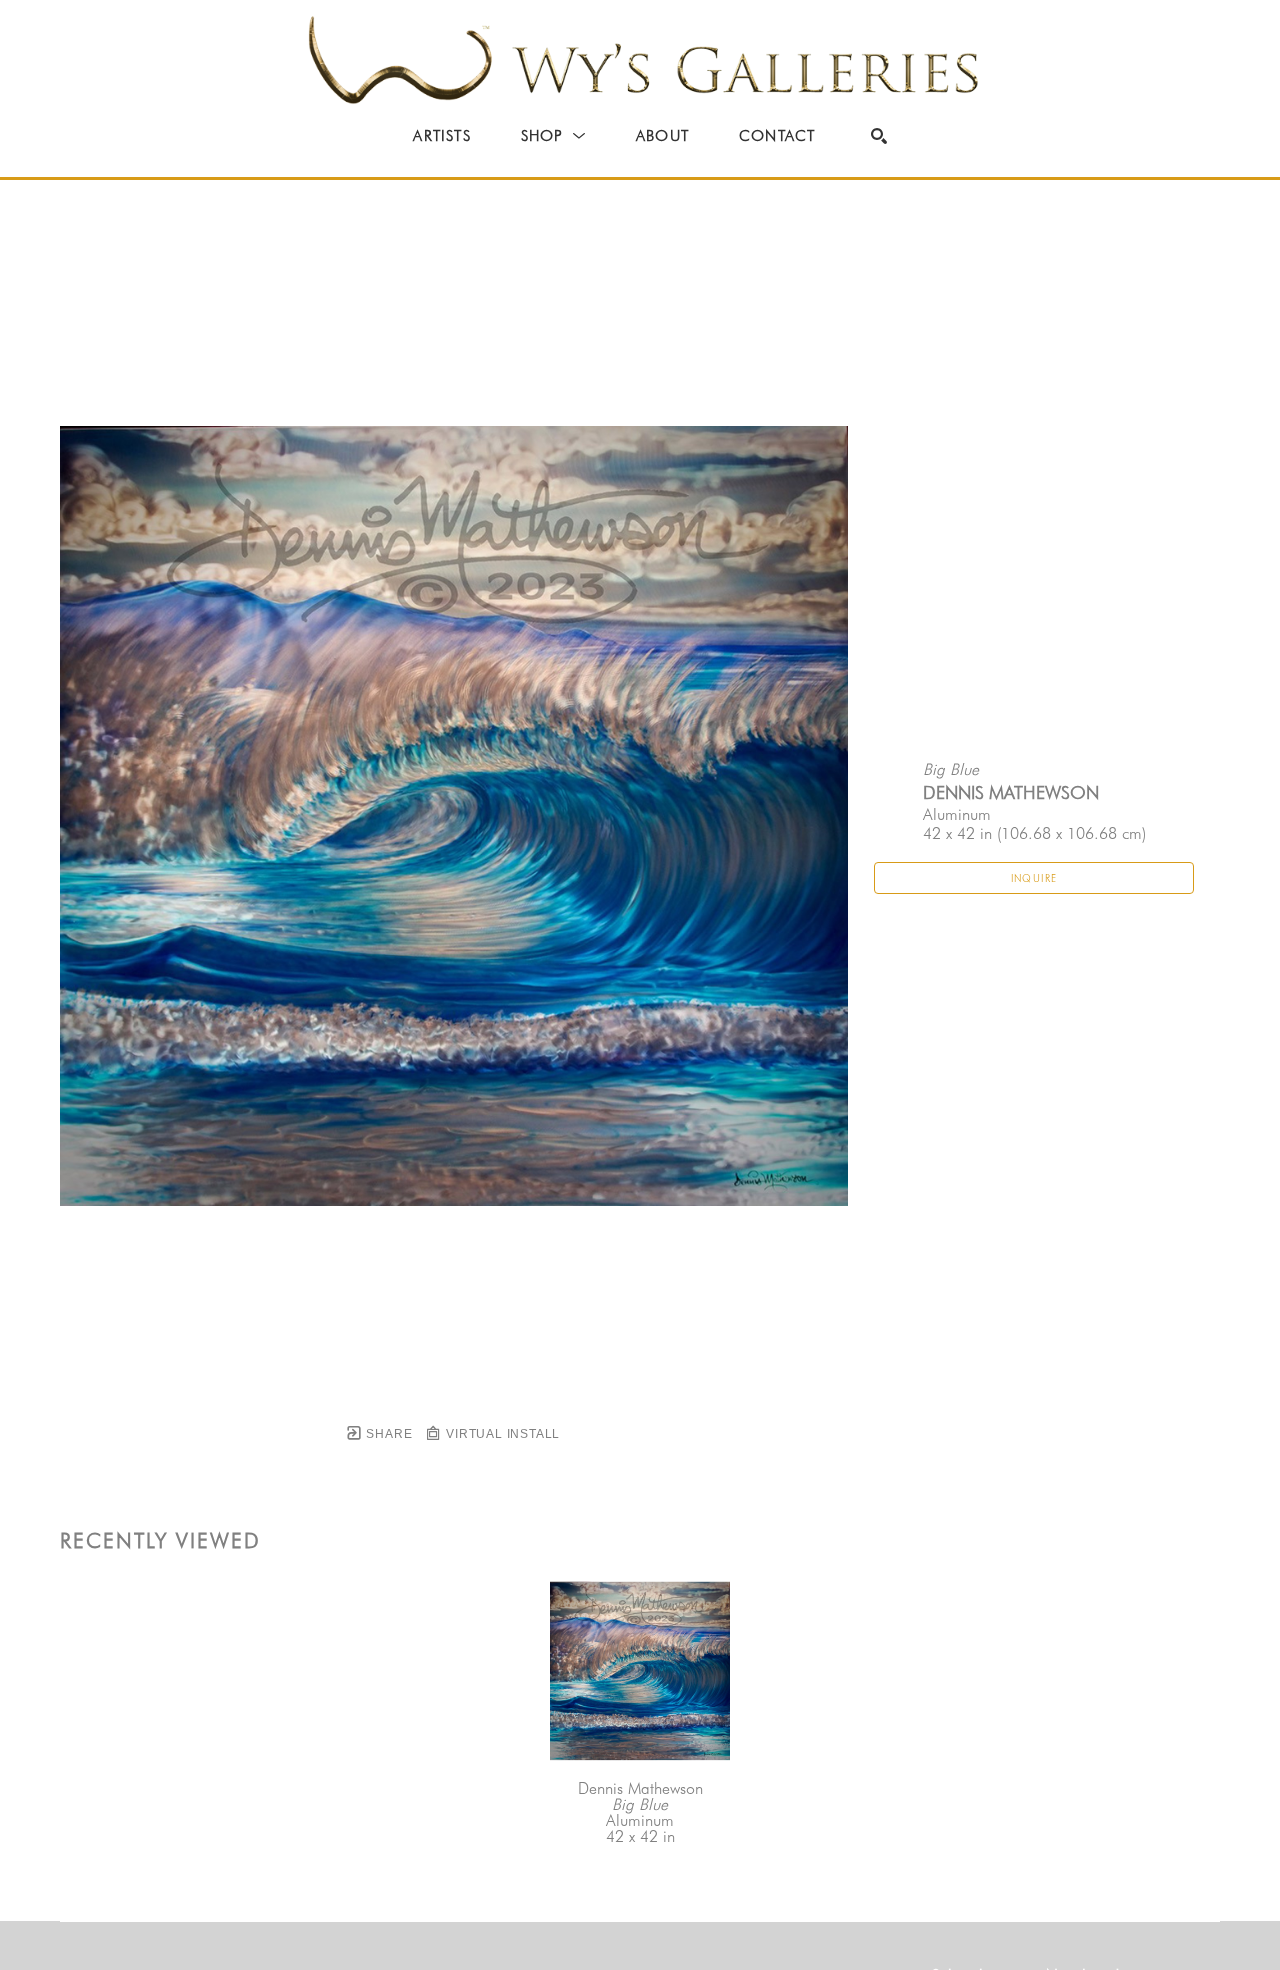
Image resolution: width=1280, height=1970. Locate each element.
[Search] (879, 136)
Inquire (1034, 878)
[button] (553, 136)
